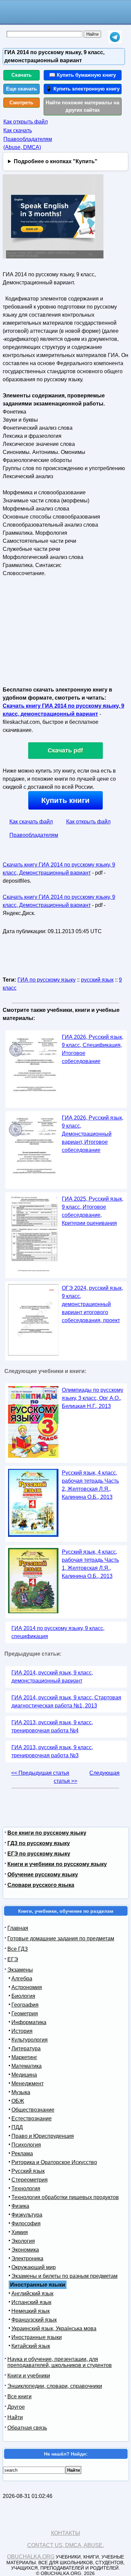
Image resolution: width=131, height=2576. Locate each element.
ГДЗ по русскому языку (39, 1843)
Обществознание (33, 2110)
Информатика (29, 2022)
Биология (23, 1996)
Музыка (21, 2092)
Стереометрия (30, 2180)
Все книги (19, 2396)
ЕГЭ (13, 1959)
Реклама (22, 2154)
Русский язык (28, 2171)
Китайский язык (31, 2346)
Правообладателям (34, 835)
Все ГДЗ (18, 1949)
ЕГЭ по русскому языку (39, 1854)
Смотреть (21, 102)
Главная (18, 1928)
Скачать (21, 75)
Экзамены (20, 1970)
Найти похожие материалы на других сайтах (82, 106)
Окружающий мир (34, 2267)
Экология (23, 2241)
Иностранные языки (37, 2337)
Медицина (24, 2075)
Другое (16, 2407)
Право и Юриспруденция (43, 2136)
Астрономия (27, 1987)
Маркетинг (24, 2057)
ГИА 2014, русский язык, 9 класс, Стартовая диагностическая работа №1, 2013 (66, 1702)
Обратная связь (27, 2428)
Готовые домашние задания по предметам (61, 1938)
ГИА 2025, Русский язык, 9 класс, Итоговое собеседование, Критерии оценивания (93, 1211)
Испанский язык (31, 2302)
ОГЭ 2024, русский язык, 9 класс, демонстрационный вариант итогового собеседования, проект (92, 1304)
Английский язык (32, 2293)
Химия (20, 2232)
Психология (26, 2145)
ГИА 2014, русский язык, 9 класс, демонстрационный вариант (52, 1677)
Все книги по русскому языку (47, 1833)
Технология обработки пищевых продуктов (65, 2197)
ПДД (17, 2127)
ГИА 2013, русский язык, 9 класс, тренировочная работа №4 (52, 1726)
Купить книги (65, 800)
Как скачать (18, 130)
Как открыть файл (26, 122)
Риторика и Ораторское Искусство (54, 2162)
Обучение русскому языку (43, 1875)
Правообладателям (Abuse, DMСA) (28, 143)
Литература (26, 2049)
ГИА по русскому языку (47, 980)
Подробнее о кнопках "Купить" (56, 161)
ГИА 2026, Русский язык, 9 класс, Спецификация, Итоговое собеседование (93, 1049)
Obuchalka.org (31, 2557)
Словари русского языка (41, 1885)
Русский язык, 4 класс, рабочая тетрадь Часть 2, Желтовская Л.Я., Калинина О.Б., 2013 (90, 1485)
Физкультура (27, 2215)
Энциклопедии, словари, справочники (55, 2386)
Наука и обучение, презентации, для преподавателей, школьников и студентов (60, 2362)
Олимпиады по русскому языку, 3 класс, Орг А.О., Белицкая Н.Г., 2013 (93, 1398)
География (25, 2005)
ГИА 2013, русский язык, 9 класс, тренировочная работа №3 (52, 1751)
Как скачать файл (31, 822)
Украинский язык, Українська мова (54, 2328)
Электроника (27, 2259)
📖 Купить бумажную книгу (82, 75)
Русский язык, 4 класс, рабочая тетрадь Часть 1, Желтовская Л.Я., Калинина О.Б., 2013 (90, 1564)
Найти (15, 2417)
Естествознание (32, 2119)
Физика (20, 2206)
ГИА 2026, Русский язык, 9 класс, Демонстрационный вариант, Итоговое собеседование (93, 1134)
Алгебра (22, 1979)
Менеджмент (28, 2084)
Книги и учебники (29, 2376)
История (22, 2031)
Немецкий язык (31, 2311)
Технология (26, 2189)
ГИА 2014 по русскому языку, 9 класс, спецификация (58, 1632)
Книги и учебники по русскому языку (57, 1864)
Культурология (30, 2040)
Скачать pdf (65, 750)
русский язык (97, 980)
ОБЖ (18, 2101)
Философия (26, 2224)
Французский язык (34, 2320)
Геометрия (25, 2014)
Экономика (25, 2250)
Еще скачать (21, 89)
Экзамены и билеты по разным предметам (64, 2276)
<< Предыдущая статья (40, 1773)
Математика (27, 2066)
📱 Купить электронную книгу (83, 89)
